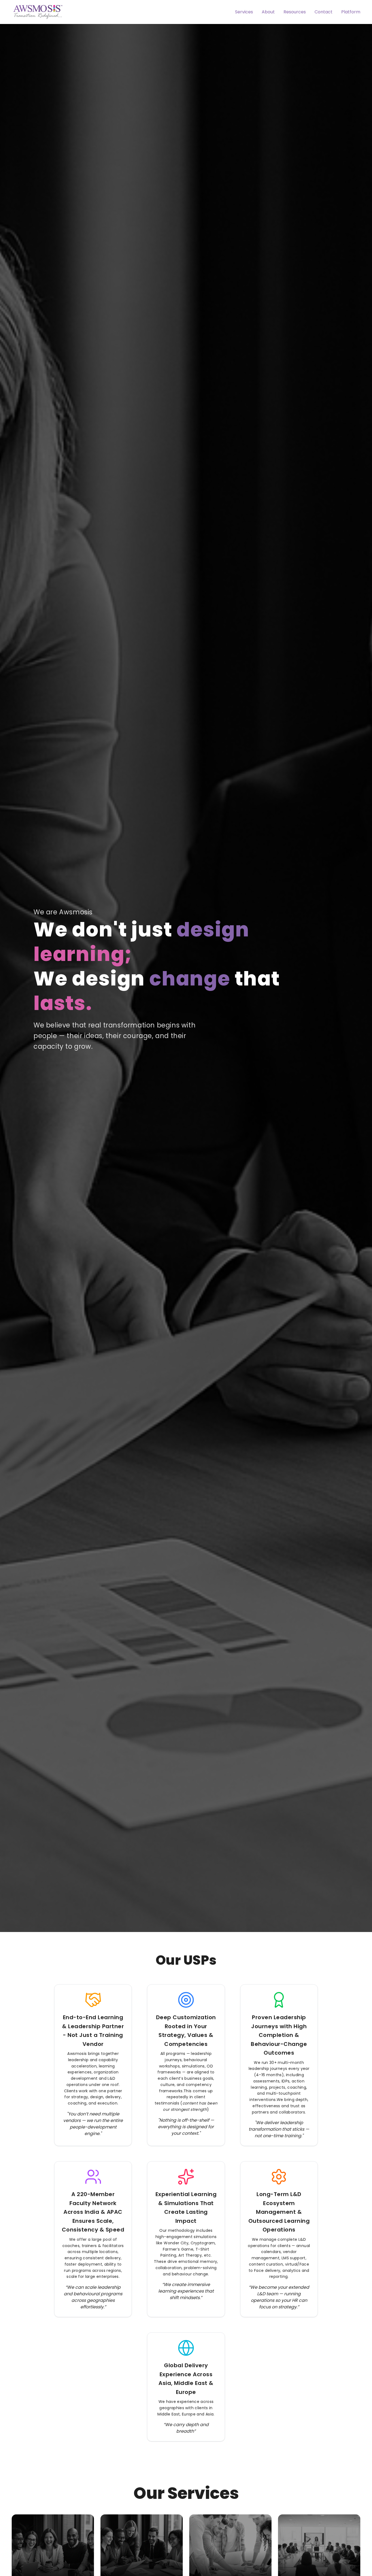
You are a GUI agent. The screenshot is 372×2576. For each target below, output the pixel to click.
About (268, 12)
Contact (324, 12)
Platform (351, 12)
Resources (295, 12)
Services (244, 12)
